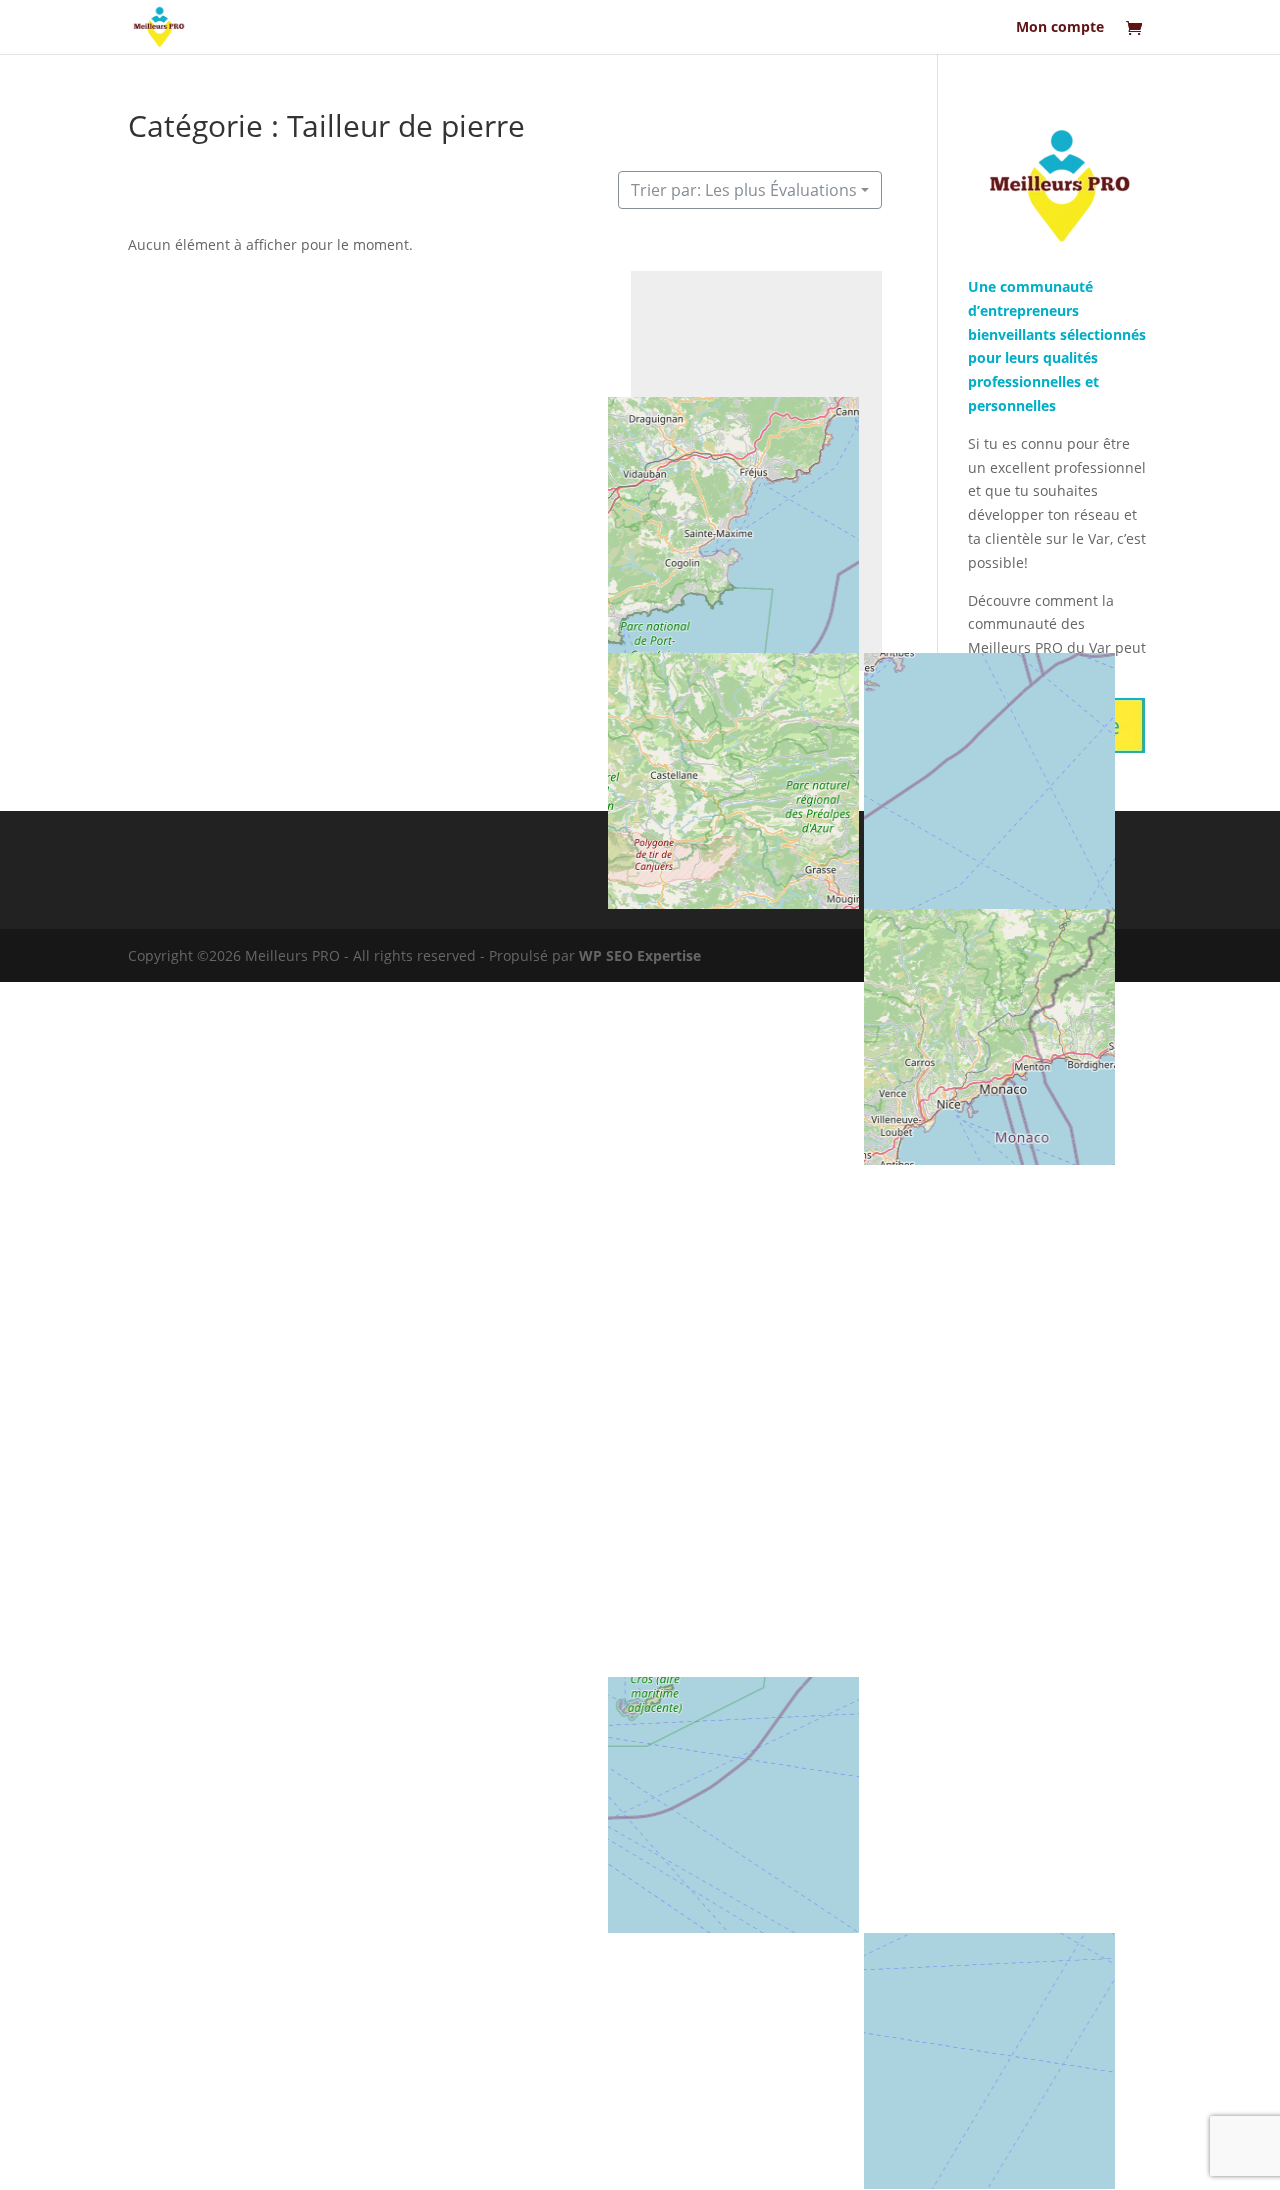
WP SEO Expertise (640, 955)
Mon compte (1060, 28)
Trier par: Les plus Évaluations (744, 190)
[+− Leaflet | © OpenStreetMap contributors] (756, 471)
